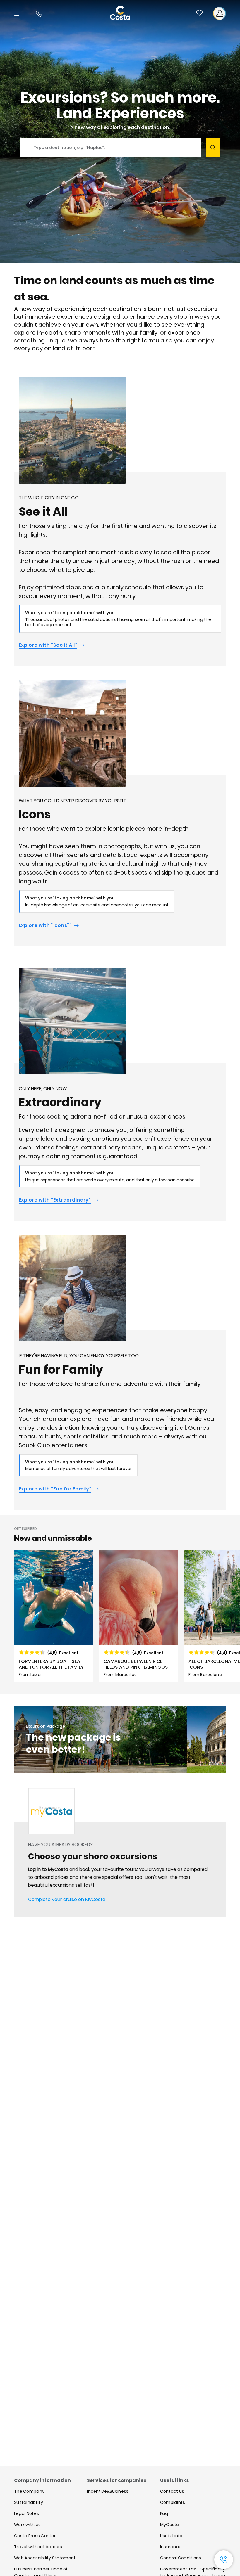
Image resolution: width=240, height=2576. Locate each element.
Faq (164, 2513)
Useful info (171, 2536)
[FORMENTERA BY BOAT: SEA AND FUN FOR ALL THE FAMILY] (54, 1616)
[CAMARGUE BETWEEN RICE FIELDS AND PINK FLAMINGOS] (138, 1616)
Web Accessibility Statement (45, 2558)
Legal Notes (26, 2513)
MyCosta (170, 2525)
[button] (200, 13)
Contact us (172, 2491)
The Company (29, 2491)
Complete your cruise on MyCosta (67, 1899)
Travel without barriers (38, 2547)
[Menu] (18, 13)
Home (20, 1808)
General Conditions (181, 2558)
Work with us (27, 2525)
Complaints (173, 2502)
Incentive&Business (108, 2491)
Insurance (171, 2547)
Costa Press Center (35, 2536)
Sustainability (29, 2502)
